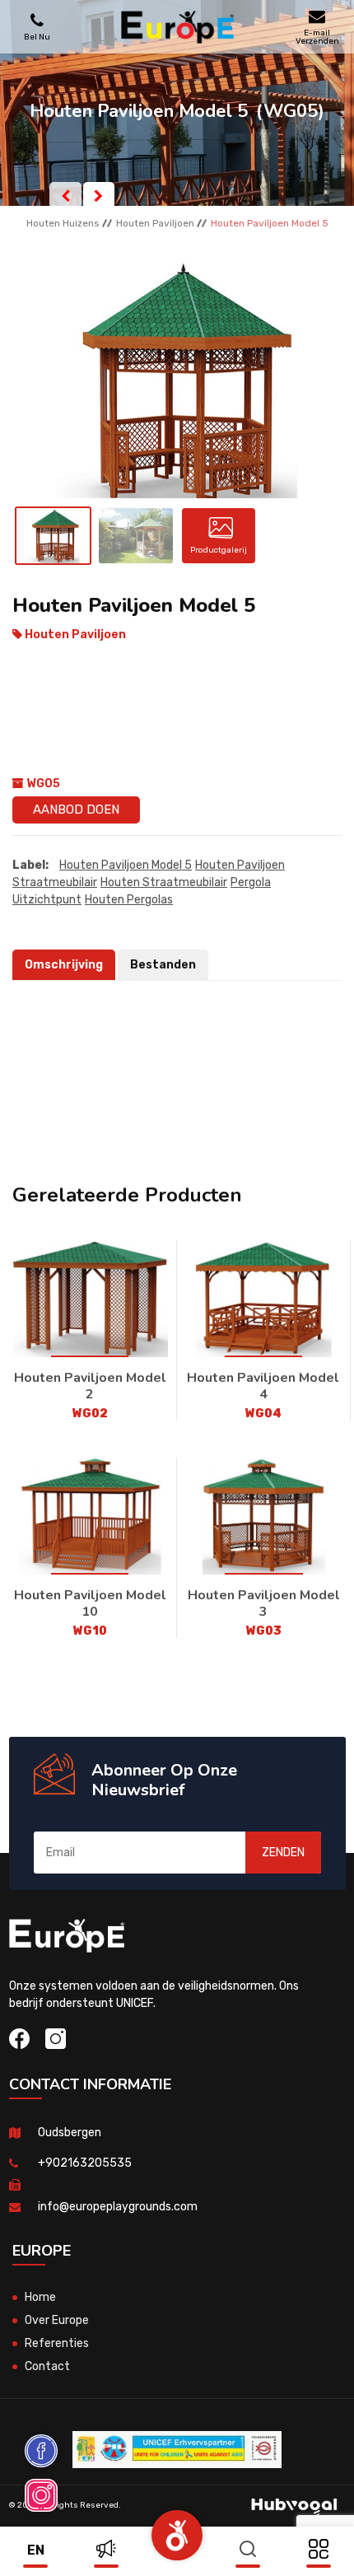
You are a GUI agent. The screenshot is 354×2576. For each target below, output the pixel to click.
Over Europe (57, 2320)
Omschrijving (64, 965)
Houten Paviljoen (155, 223)
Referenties (57, 2343)
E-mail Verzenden (317, 37)
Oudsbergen (70, 2133)
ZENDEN (283, 1853)
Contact (47, 2366)
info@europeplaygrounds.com (118, 2207)
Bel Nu (37, 37)
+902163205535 (85, 2163)
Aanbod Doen (76, 810)
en (36, 2550)
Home (40, 2297)
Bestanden (163, 965)
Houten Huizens (63, 223)
